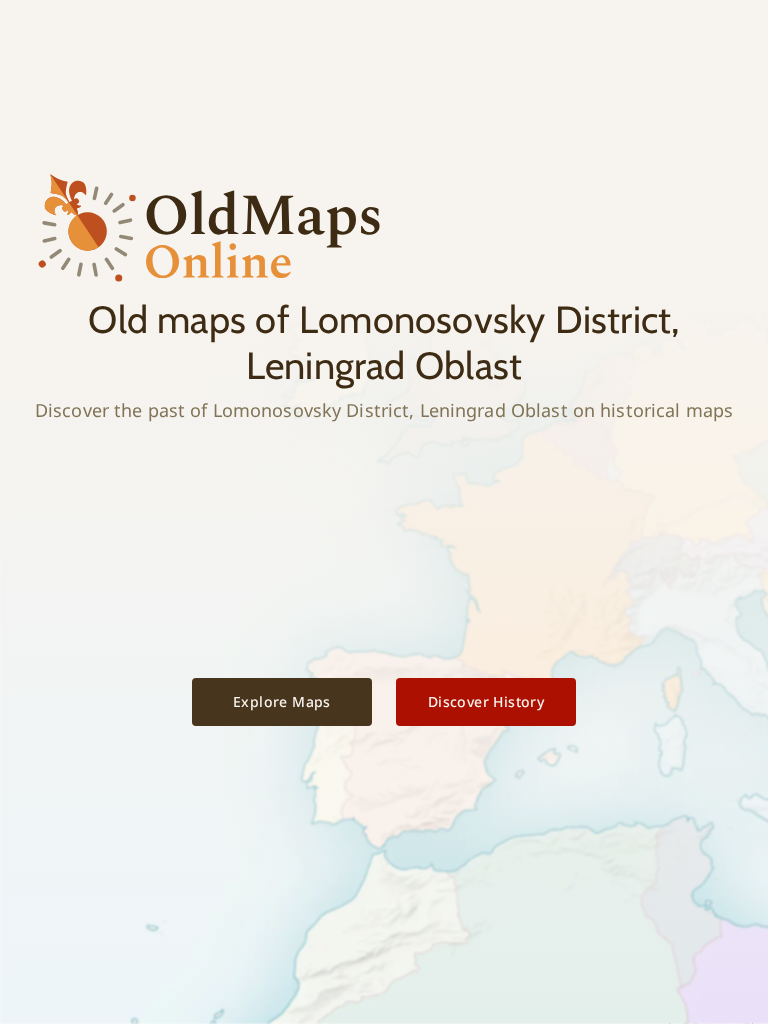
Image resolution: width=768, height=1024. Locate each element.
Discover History (486, 701)
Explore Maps (282, 701)
